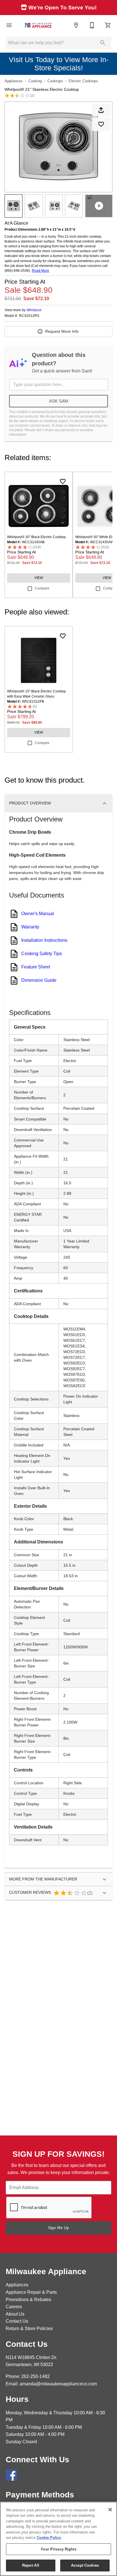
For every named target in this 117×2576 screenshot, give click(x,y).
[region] (58, 2539)
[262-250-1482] (92, 25)
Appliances (14, 81)
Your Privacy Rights (58, 2549)
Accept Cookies (85, 2565)
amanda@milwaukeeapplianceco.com (58, 2384)
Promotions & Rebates (28, 2300)
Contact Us (17, 2321)
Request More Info (62, 331)
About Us (15, 2314)
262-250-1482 (35, 2376)
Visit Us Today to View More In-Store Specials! (59, 64)
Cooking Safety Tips (42, 954)
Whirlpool (34, 310)
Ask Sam (59, 401)
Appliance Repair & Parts (31, 2292)
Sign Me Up (58, 2228)
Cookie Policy (49, 2538)
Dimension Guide (39, 980)
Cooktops (55, 81)
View (39, 578)
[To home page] (38, 25)
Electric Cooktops (83, 81)
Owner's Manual (38, 914)
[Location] (76, 25)
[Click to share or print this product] (101, 110)
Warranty (30, 927)
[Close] (110, 2510)
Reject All (31, 2565)
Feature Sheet (36, 967)
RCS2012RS (29, 316)
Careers (14, 2307)
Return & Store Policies (29, 2328)
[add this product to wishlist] (101, 124)
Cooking (35, 81)
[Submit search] (103, 43)
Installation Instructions (44, 940)
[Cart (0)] (108, 25)
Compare (42, 588)
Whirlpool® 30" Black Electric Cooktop (36, 537)
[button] (9, 25)
